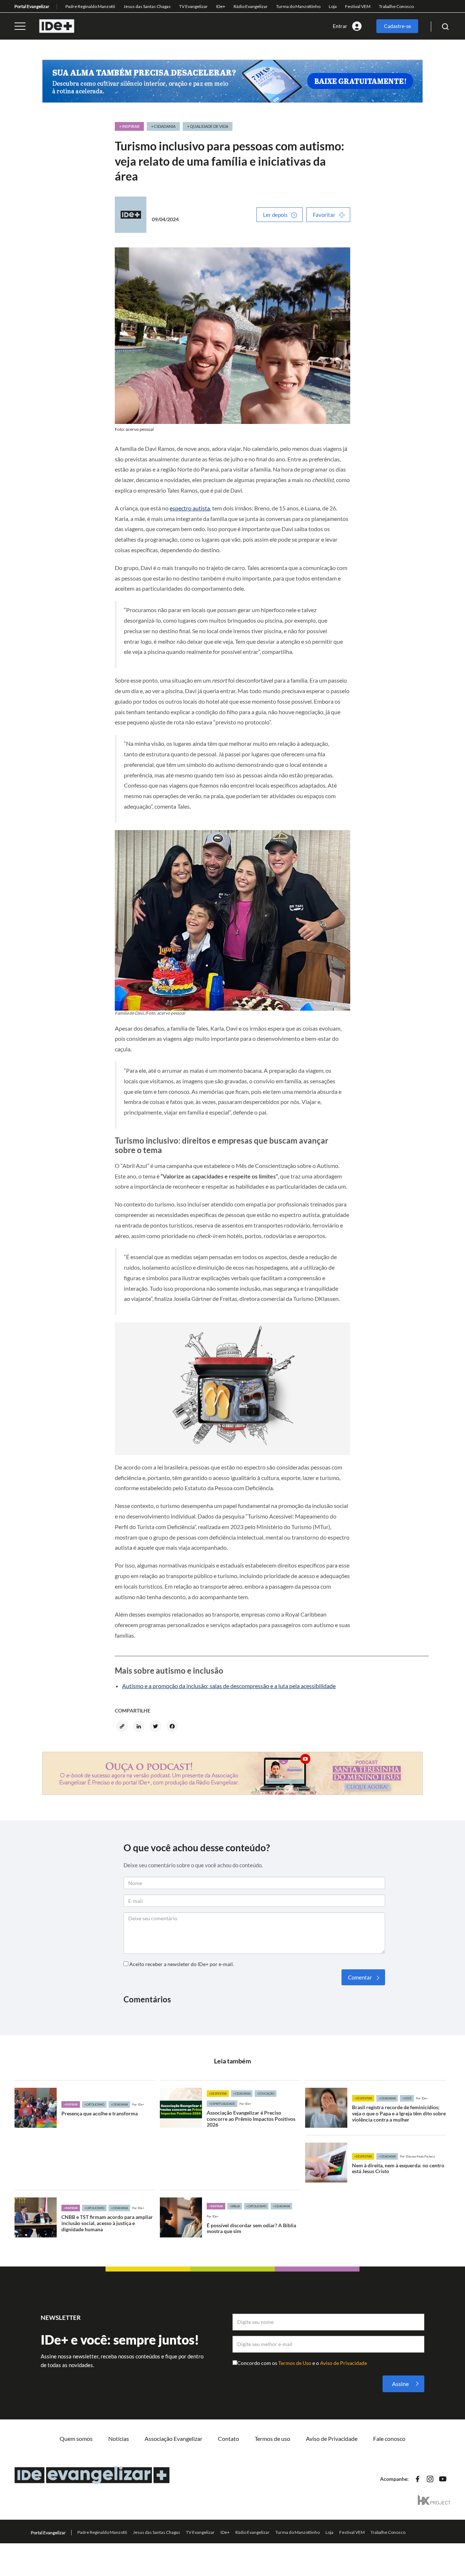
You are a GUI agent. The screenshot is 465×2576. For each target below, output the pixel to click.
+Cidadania (119, 2104)
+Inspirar (71, 2104)
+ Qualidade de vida (208, 126)
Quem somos (76, 2438)
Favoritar (324, 215)
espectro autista (190, 508)
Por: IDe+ (138, 2104)
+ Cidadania (163, 126)
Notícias (119, 2438)
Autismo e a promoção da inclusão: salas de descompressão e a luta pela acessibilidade (229, 1686)
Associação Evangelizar (173, 2438)
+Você (407, 2098)
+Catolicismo (94, 2104)
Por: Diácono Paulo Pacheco (417, 2156)
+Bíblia (235, 2206)
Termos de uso (272, 2438)
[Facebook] (173, 1727)
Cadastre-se (397, 26)
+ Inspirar (129, 126)
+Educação (266, 2094)
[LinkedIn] (140, 1727)
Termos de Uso (295, 2363)
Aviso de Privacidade (343, 2363)
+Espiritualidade (222, 2104)
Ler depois (275, 215)
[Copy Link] (123, 1727)
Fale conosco (389, 2438)
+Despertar (218, 2094)
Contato (229, 2438)
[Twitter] (157, 1727)
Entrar (340, 26)
